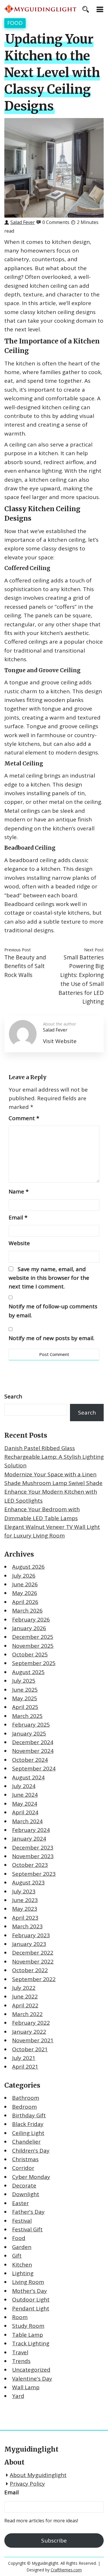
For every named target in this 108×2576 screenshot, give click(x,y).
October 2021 (30, 2049)
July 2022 (24, 1988)
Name (19, 1191)
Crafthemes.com (66, 2570)
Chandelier (26, 2142)
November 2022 (33, 1962)
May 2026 (25, 1593)
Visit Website (60, 1041)
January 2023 (29, 1944)
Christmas (25, 2159)
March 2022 (27, 2014)
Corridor (23, 2168)
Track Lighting (31, 2343)
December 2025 (33, 1637)
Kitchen (22, 2265)
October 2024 (30, 1760)
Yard (18, 2396)
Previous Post (18, 950)
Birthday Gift (29, 2115)
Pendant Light (31, 2308)
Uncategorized (31, 2370)
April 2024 (25, 1812)
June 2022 (25, 1996)
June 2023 (25, 1900)
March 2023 (27, 1926)
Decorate (24, 2185)
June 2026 (25, 1584)
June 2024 (25, 1795)
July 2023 (24, 1891)
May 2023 (25, 1909)
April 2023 (25, 1918)
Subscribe (54, 2540)
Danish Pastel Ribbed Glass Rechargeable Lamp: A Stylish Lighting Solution (54, 1457)
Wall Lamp (26, 2387)
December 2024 (33, 1742)
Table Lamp (28, 2335)
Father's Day (28, 2212)
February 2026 (31, 1619)
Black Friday (28, 2124)
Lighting (23, 2273)
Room (20, 2317)
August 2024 (28, 1777)
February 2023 (31, 1935)
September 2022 (34, 1979)
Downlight (26, 2194)
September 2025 (34, 1663)
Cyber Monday (31, 2177)
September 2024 (34, 1768)
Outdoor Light (31, 2299)
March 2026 (27, 1611)
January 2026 (29, 1628)
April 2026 (25, 1602)
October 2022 (30, 1970)
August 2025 (28, 1672)
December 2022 (33, 1953)
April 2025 (25, 1707)
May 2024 (25, 1804)
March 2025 (27, 1716)
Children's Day (31, 2151)
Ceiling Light (28, 2133)
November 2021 (33, 2040)
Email (18, 1217)
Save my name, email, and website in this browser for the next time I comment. (49, 1278)
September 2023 (34, 1874)
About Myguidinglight (38, 2475)
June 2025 (25, 1690)
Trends (21, 2361)
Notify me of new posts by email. (52, 1338)
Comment (24, 1118)
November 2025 (33, 1646)
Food (15, 23)
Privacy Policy (27, 2484)
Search (13, 1396)
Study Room (28, 2326)
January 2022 (29, 2032)
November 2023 (33, 1856)
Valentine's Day (32, 2379)
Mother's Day (30, 2291)
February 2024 (31, 1830)
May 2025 (25, 1698)
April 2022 (25, 2005)
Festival (22, 2221)
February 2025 (31, 1725)
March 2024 (27, 1821)
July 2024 (24, 1786)
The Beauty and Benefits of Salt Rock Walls (25, 966)
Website (19, 1243)
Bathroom (26, 2098)
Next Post (94, 950)
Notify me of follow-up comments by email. (53, 1311)
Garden (22, 2247)
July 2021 (24, 2058)
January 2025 (29, 1733)
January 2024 (29, 1839)
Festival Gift (27, 2229)
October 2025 (30, 1654)
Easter (20, 2203)
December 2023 (33, 1848)
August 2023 (28, 1882)
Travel (20, 2352)
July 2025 (24, 1681)
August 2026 (28, 1567)
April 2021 (25, 2067)
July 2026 (24, 1576)
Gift (17, 2256)
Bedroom (24, 2107)
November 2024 (33, 1751)
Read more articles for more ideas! (41, 2521)
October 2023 (30, 1865)
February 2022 (31, 2023)
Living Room (28, 2282)
